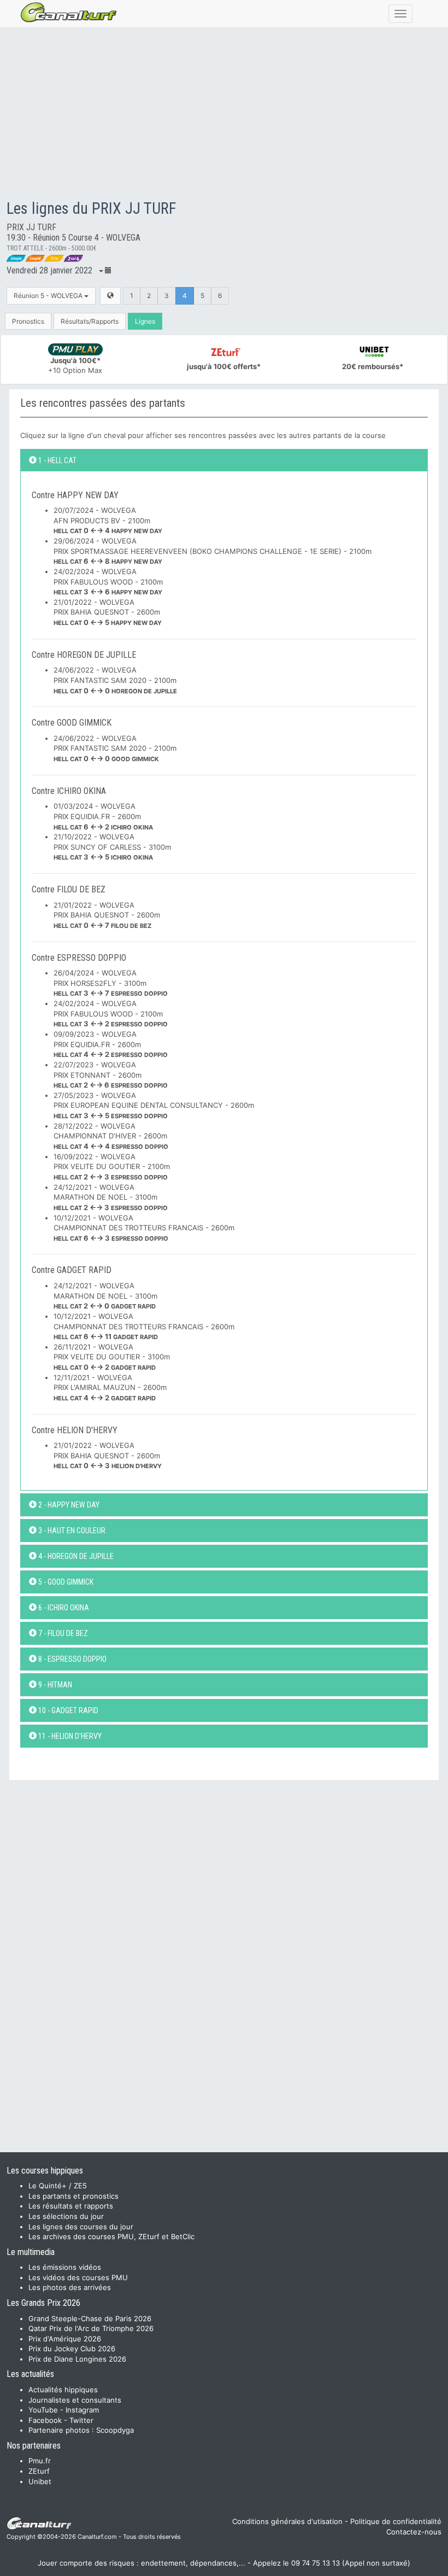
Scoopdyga (115, 2430)
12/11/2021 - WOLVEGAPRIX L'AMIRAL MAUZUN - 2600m (110, 1388)
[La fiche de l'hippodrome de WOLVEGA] (110, 296)
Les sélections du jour (66, 2216)
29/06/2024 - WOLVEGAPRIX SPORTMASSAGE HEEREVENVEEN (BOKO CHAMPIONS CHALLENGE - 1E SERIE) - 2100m (213, 551)
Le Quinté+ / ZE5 (58, 2186)
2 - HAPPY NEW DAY (68, 1505)
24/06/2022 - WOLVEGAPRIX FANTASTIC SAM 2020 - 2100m (115, 680)
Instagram (82, 2410)
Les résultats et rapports (71, 2206)
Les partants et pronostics (73, 2196)
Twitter (81, 2420)
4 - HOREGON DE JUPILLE (75, 1556)
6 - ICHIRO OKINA (63, 1608)
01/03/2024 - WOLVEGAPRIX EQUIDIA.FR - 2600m (103, 816)
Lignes (145, 321)
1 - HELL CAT (57, 460)
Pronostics (28, 321)
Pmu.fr (40, 2461)
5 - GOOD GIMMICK (65, 1582)
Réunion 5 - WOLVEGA (49, 296)
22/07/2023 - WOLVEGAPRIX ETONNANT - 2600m (111, 1075)
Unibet (40, 2481)
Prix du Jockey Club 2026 (72, 2349)
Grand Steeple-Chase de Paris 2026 (90, 2318)
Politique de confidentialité (396, 2521)
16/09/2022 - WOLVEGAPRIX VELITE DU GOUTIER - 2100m (112, 1167)
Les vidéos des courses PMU (78, 2277)
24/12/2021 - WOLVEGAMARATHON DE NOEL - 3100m (111, 1197)
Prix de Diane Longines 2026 (77, 2359)
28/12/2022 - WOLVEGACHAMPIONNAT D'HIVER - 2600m (111, 1136)
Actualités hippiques (63, 2390)
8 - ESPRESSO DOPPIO (72, 1659)
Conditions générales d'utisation (287, 2521)
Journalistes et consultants (75, 2400)
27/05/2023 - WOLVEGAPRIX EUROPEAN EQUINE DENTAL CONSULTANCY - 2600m (154, 1105)
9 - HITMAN (54, 1685)
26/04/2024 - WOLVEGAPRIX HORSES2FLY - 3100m (111, 983)
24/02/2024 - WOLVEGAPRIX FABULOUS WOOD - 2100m (108, 582)
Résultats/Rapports (90, 321)
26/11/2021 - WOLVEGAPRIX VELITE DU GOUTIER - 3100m (112, 1357)
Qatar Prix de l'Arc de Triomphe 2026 (91, 2328)
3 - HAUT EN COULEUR (71, 1531)
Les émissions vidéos (65, 2267)
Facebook (45, 2420)
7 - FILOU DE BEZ (62, 1633)
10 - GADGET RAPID (67, 1710)
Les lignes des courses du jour (81, 2227)
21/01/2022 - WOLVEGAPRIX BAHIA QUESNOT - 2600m (108, 612)
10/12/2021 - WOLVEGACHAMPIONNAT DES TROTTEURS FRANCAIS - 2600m (144, 1228)
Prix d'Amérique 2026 (65, 2339)
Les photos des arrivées (70, 2287)
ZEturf (39, 2471)
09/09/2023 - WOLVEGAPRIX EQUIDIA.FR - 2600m (111, 1044)
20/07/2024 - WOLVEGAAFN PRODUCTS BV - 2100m (108, 520)
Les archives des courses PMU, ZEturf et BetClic (111, 2236)
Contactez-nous (414, 2532)
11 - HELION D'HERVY (69, 1736)
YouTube (43, 2410)
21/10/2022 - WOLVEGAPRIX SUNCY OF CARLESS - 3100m (112, 847)
